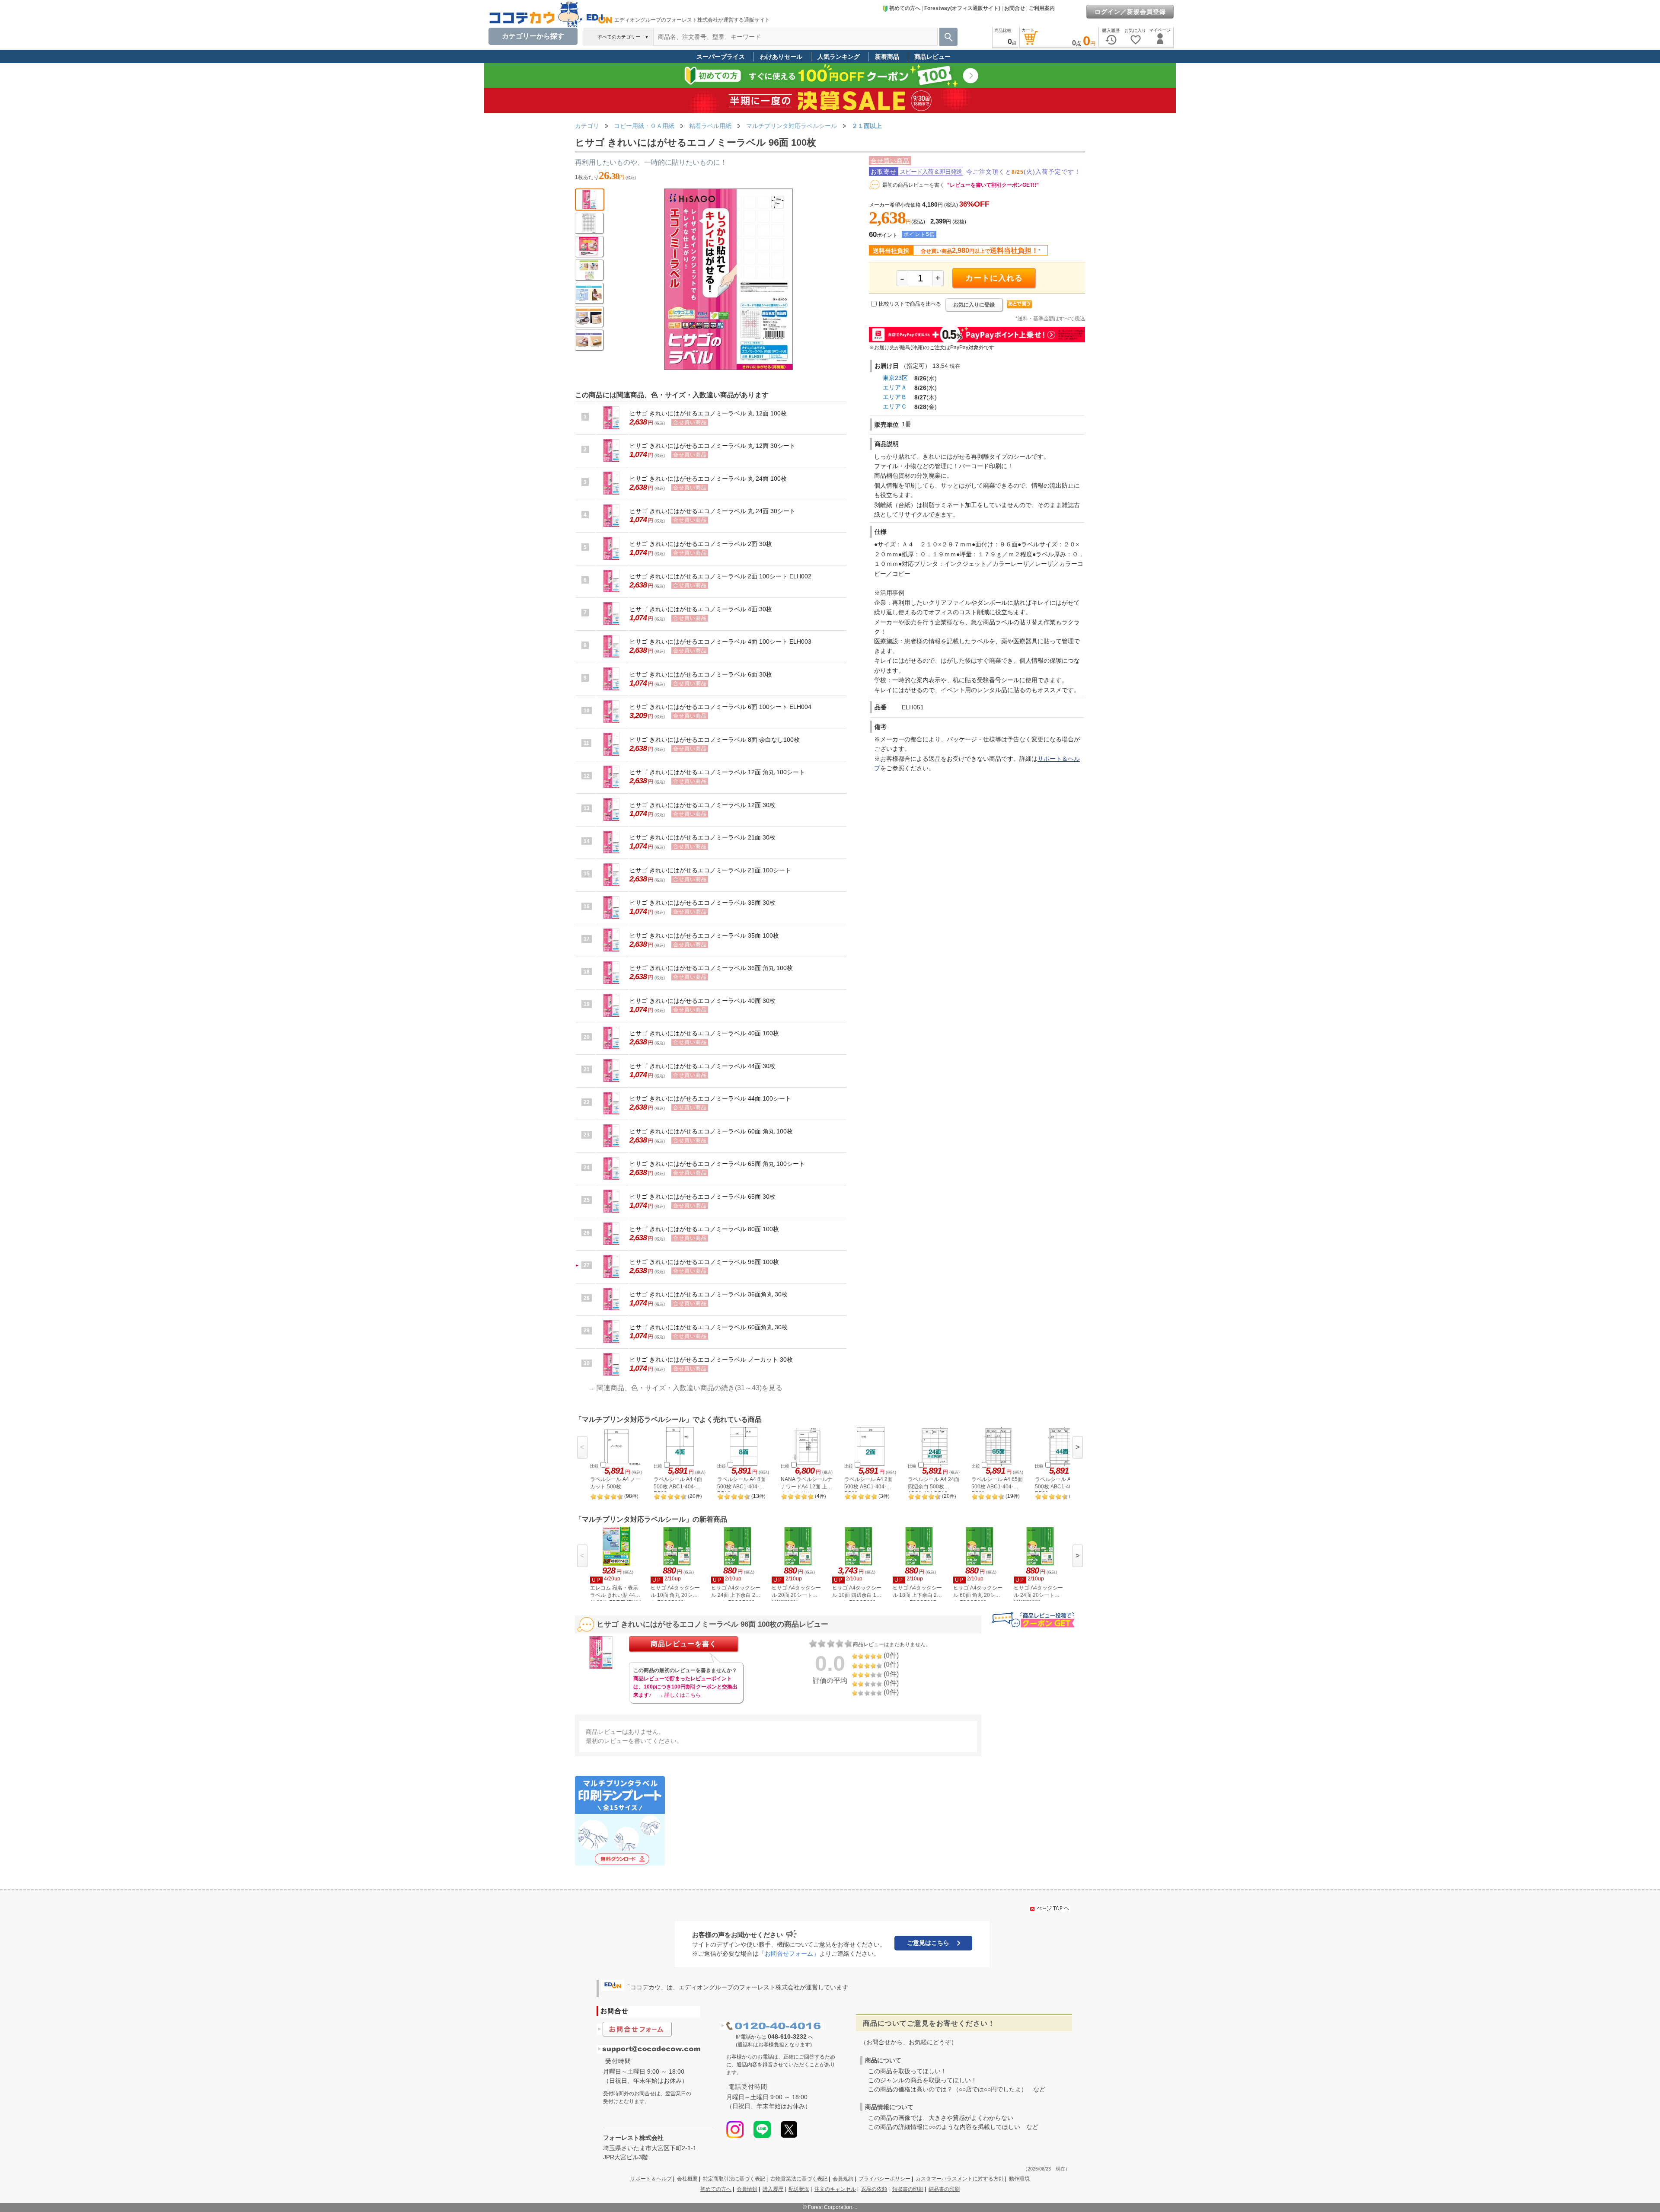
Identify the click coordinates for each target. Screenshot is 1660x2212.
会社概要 (687, 2179)
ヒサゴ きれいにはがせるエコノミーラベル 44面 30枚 (702, 1066)
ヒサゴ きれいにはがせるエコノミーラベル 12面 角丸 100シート (717, 772)
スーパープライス (721, 57)
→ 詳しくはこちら (679, 1695)
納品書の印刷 (944, 2189)
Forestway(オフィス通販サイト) (962, 8)
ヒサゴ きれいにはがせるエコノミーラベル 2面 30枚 (701, 544)
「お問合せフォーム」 (789, 1953)
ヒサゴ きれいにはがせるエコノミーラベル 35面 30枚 (702, 903)
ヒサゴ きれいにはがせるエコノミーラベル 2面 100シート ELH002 (720, 576)
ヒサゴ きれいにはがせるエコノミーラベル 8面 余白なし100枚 (715, 740)
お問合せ (1015, 8)
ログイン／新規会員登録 (1130, 12)
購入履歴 (773, 2189)
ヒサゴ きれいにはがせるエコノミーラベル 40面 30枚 (702, 1001)
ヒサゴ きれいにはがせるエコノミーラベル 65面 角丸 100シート (717, 1164)
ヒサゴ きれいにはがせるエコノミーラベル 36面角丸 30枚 (709, 1294)
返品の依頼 (874, 2189)
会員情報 (747, 2189)
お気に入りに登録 (974, 305)
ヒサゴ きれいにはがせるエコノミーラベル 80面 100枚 (704, 1229)
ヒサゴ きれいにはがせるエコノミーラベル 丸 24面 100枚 (708, 479)
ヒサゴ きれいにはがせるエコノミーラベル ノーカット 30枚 (711, 1360)
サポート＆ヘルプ (651, 2179)
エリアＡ (895, 387)
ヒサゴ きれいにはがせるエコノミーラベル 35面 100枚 (704, 935)
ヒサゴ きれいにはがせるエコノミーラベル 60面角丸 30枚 (709, 1327)
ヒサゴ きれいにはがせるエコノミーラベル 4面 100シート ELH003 (720, 642)
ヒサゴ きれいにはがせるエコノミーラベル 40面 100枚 (704, 1033)
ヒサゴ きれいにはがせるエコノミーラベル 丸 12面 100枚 (708, 413)
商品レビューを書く (684, 1644)
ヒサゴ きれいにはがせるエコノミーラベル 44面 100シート (710, 1098)
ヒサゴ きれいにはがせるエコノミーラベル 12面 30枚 (702, 805)
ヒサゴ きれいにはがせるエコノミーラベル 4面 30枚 (701, 609)
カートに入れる (994, 278)
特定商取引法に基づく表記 (734, 2179)
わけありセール (781, 57)
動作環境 (1019, 2179)
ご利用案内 (1042, 8)
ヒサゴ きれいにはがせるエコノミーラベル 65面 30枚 (702, 1197)
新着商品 (887, 57)
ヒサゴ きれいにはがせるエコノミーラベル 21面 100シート (710, 870)
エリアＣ (895, 406)
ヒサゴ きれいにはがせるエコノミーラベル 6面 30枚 (701, 674)
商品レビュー (932, 57)
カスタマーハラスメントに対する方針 (960, 2179)
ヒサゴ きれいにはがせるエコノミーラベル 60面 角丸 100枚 (711, 1131)
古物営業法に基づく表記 (799, 2179)
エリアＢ (895, 397)
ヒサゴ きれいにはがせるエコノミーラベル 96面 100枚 (704, 1262)
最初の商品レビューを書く (913, 185)
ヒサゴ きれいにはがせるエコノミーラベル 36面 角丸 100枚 (711, 968)
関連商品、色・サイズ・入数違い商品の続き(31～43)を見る (690, 1388)
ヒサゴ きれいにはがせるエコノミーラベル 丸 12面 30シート (712, 446)
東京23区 (895, 378)
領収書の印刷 (908, 2189)
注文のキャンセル (835, 2189)
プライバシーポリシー (884, 2179)
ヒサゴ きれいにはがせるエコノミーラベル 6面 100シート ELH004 (720, 707)
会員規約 (843, 2179)
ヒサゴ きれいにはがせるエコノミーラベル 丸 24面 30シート (712, 511)
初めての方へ (905, 8)
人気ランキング (839, 57)
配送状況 (799, 2189)
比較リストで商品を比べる (910, 304)
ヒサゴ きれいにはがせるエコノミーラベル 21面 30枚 (702, 837)
